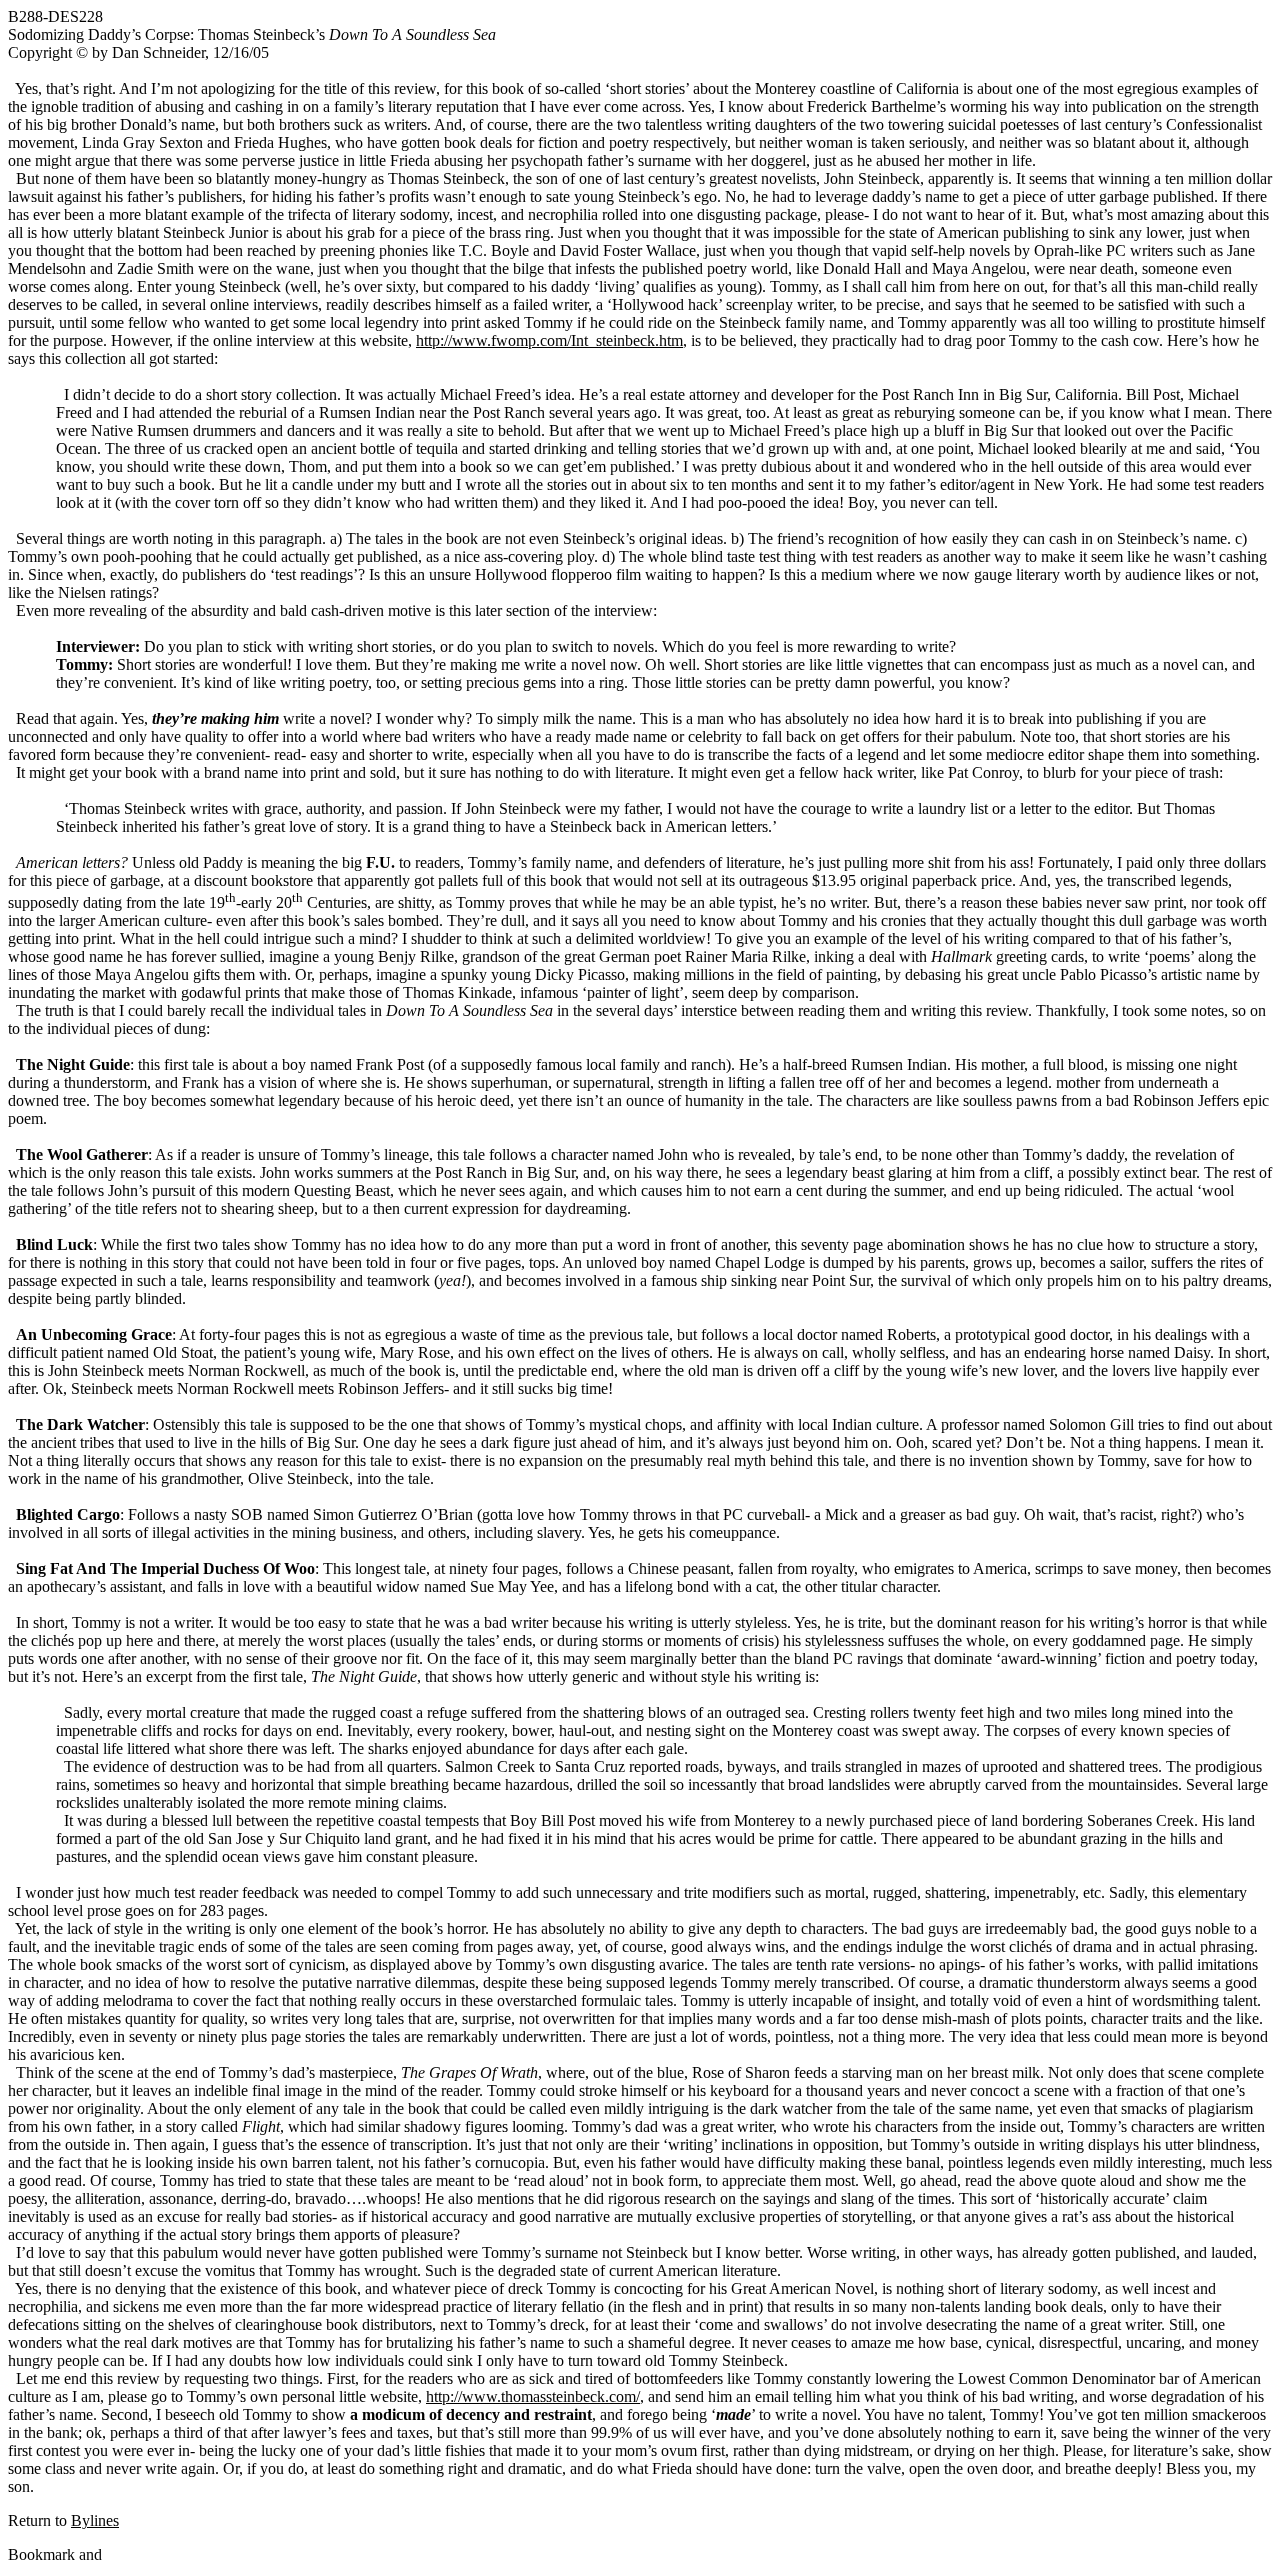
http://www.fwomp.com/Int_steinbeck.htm (549, 340)
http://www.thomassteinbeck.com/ (533, 2396)
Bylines (95, 2520)
